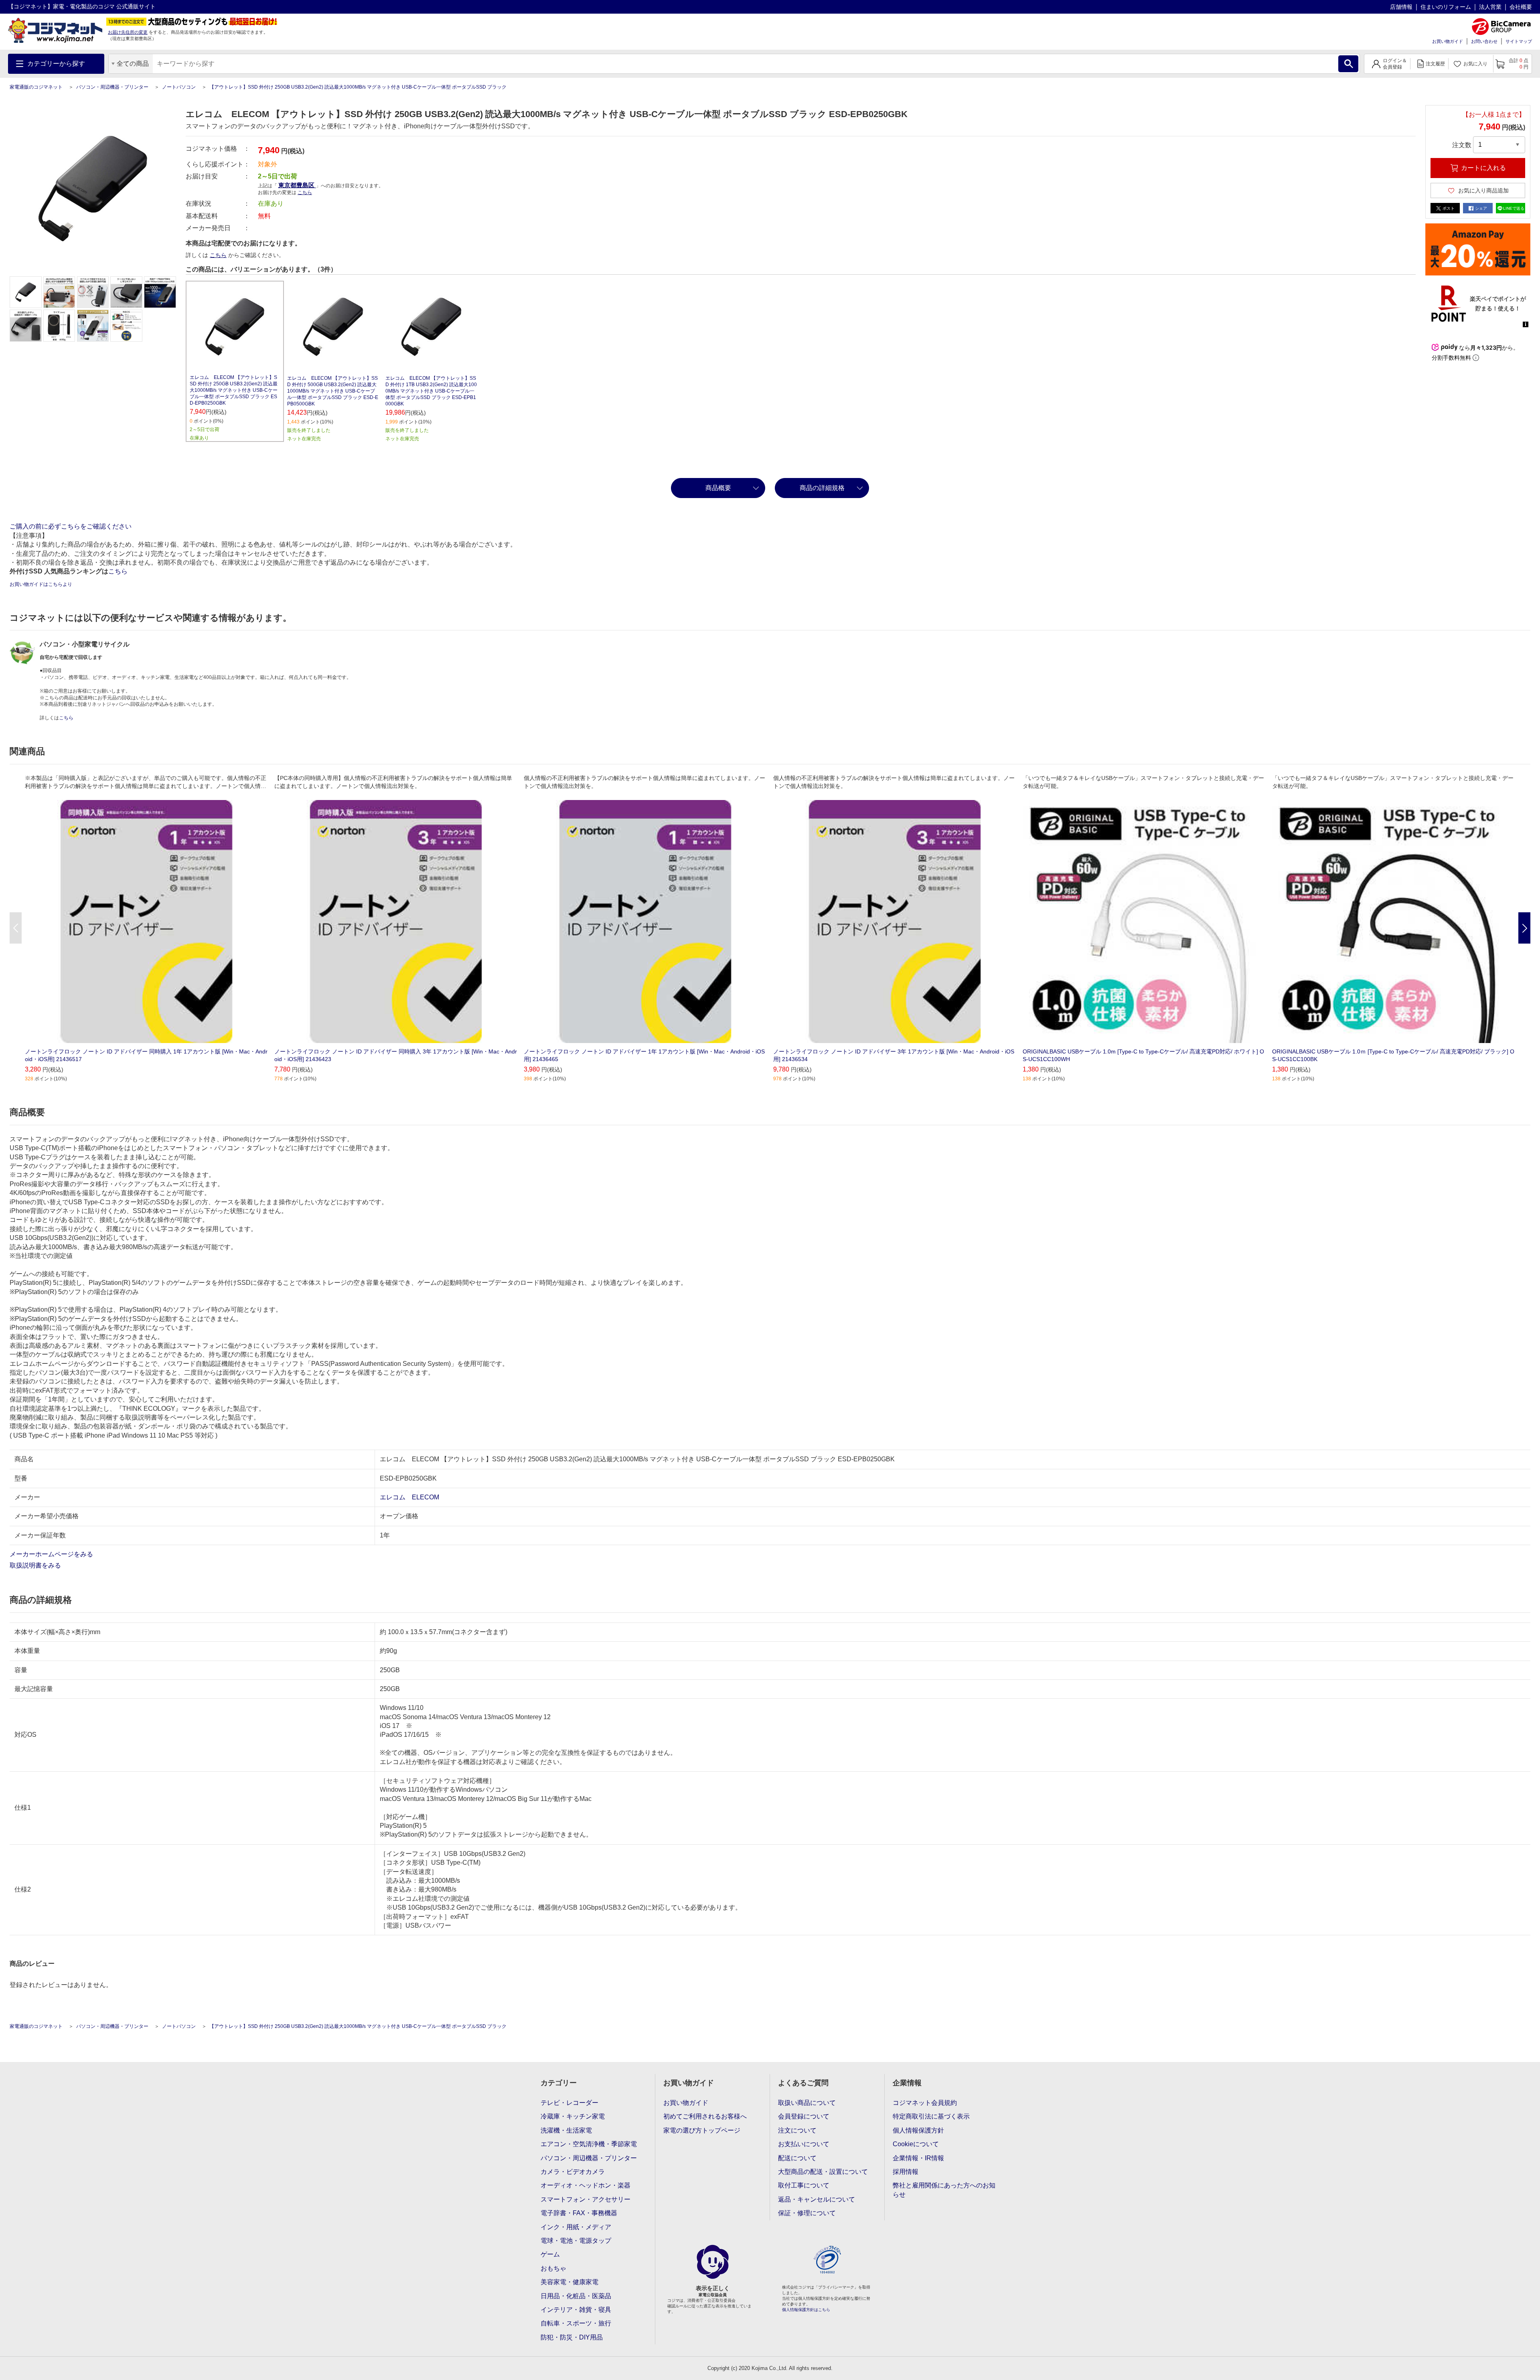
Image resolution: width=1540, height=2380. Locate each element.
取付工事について (804, 2185)
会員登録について (804, 2116)
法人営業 (1490, 7)
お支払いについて (804, 2144)
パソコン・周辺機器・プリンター (112, 87)
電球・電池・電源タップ (576, 2241)
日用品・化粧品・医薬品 (576, 2296)
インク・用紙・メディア (576, 2227)
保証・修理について (807, 2213)
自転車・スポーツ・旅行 (576, 2323)
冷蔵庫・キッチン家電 (573, 2116)
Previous (16, 928)
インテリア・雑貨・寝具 (576, 2310)
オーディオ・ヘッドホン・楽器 (586, 2185)
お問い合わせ (1484, 41)
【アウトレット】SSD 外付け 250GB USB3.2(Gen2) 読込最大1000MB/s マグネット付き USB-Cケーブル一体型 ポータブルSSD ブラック (358, 87)
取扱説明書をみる (36, 1565)
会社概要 (1521, 7)
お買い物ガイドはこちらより (41, 584)
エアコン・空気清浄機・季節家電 (589, 2144)
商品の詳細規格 (822, 488)
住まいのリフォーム (1446, 7)
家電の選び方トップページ (702, 2130)
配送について (797, 2158)
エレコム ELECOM (409, 1497)
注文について (797, 2130)
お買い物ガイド (1448, 41)
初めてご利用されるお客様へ (705, 2116)
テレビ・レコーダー (569, 2103)
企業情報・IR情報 (918, 2158)
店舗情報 (1401, 7)
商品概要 (718, 488)
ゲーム (550, 2254)
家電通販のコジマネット (36, 87)
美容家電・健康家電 (569, 2282)
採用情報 (906, 2172)
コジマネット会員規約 (925, 2103)
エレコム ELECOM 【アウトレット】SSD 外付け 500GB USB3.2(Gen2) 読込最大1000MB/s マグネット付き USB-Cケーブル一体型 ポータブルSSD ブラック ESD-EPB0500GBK (333, 391)
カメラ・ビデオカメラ (573, 2172)
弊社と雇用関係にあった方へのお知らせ (944, 2190)
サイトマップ (1519, 41)
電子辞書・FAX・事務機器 (579, 2213)
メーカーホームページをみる (52, 1554)
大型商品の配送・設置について (823, 2172)
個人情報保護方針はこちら (806, 2310)
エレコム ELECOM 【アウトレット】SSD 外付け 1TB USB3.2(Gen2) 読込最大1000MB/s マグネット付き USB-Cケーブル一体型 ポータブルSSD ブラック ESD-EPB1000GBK (431, 391)
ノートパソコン (179, 87)
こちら (218, 255)
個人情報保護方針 (918, 2130)
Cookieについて (916, 2144)
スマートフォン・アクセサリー (586, 2199)
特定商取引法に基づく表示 (931, 2116)
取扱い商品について (807, 2103)
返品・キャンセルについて (817, 2199)
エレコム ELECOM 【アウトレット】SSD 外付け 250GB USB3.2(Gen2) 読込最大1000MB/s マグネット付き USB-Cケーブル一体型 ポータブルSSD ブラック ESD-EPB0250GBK (234, 390)
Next (1524, 928)
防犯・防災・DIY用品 (572, 2337)
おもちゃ (553, 2268)
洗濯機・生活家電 (566, 2130)
